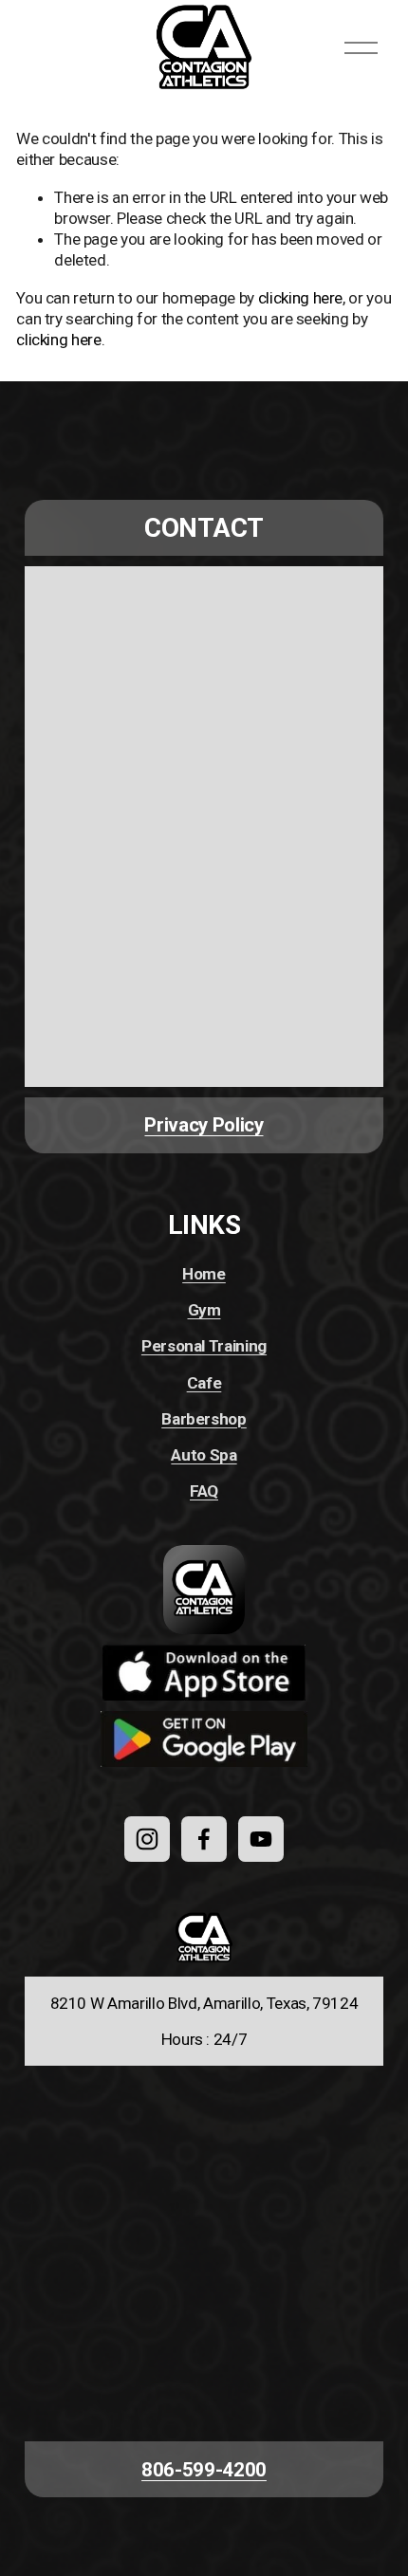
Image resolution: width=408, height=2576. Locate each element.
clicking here (301, 298)
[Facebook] (204, 1839)
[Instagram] (147, 1839)
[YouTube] (261, 1839)
